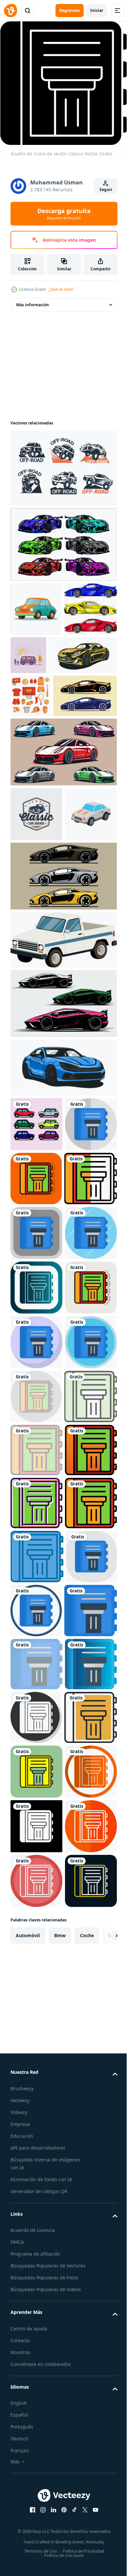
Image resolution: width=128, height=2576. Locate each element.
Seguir (106, 190)
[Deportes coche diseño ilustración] (42, 788)
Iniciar (97, 10)
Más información (32, 300)
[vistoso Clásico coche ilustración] (36, 605)
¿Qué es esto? (61, 289)
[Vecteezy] (11, 11)
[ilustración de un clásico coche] (36, 961)
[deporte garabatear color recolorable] (31, 745)
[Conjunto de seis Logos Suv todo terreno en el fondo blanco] (63, 464)
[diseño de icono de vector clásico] (36, 1326)
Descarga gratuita (64, 214)
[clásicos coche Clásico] (36, 1271)
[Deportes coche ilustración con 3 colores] (37, 658)
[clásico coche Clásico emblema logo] (36, 906)
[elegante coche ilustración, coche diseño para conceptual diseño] (44, 705)
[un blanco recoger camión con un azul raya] (63, 1087)
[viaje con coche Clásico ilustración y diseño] (84, 651)
